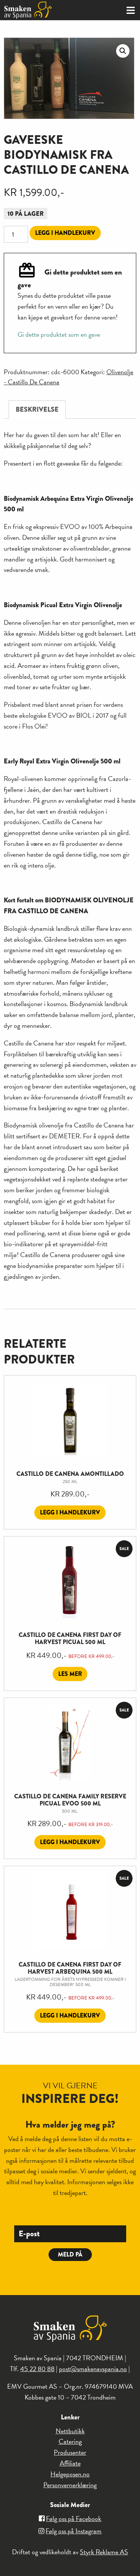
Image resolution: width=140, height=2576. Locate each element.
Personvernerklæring (70, 2485)
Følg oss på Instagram (74, 2531)
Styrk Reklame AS (104, 2552)
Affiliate (70, 2463)
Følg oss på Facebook (74, 2519)
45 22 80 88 (37, 2369)
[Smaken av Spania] (35, 10)
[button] (123, 51)
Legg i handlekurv (65, 233)
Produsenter (70, 2452)
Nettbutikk (70, 2431)
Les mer (70, 1674)
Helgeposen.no (70, 2474)
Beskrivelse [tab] (37, 409)
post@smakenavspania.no (93, 2369)
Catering (70, 2441)
